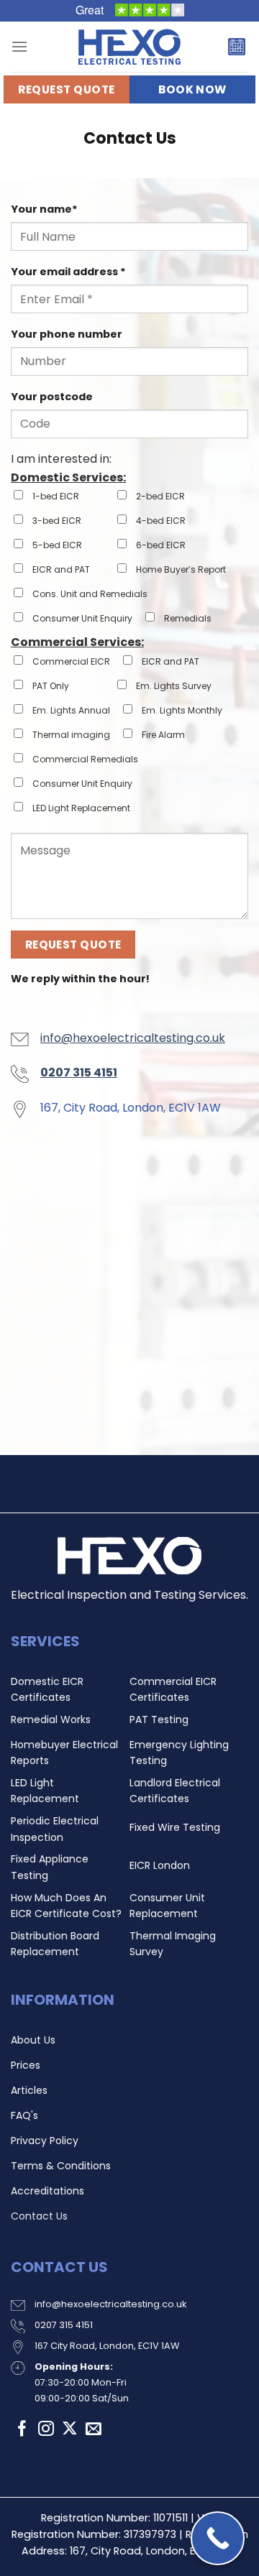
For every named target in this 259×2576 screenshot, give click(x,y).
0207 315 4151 (64, 2325)
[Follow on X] (70, 2430)
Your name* (44, 209)
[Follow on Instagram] (46, 2430)
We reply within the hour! (80, 979)
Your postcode (52, 397)
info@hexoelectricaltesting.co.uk (133, 1038)
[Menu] (19, 46)
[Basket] (237, 47)
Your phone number (67, 334)
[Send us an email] (94, 2430)
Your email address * (68, 272)
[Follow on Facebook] (22, 2430)
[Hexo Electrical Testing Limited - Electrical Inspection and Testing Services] (129, 47)
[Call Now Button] (218, 2538)
